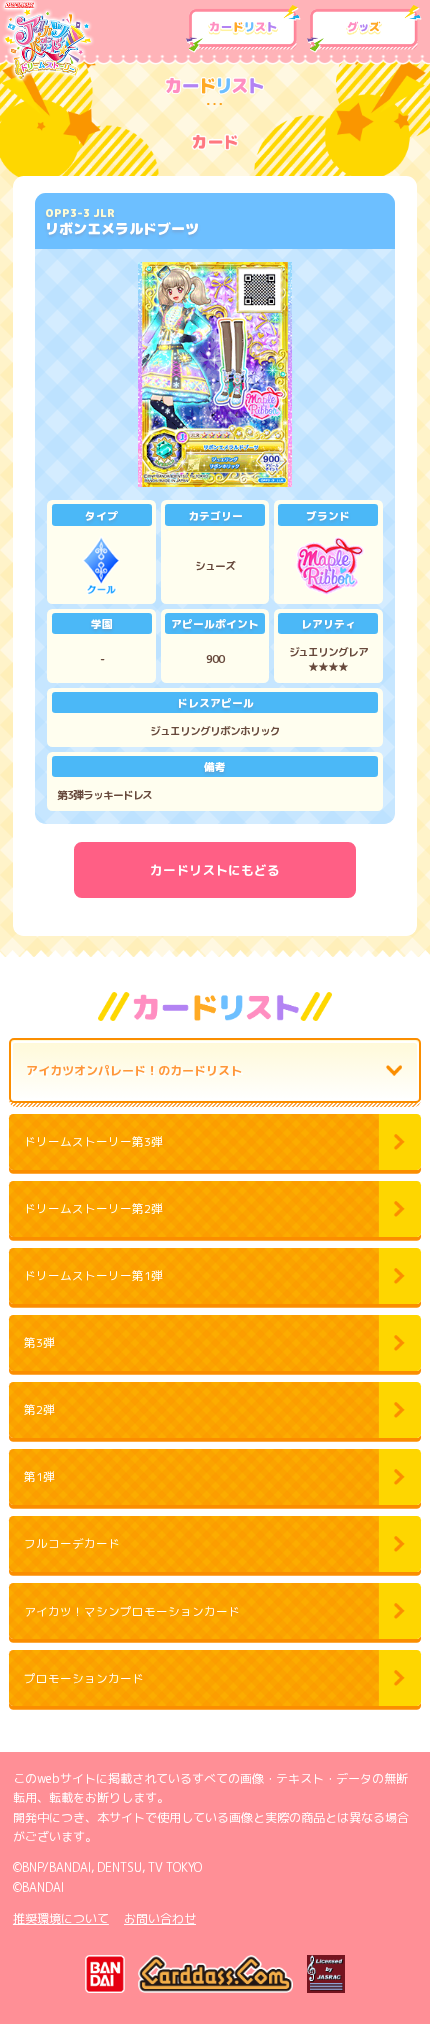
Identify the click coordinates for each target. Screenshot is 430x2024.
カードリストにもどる (215, 870)
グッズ (364, 29)
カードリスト (243, 29)
